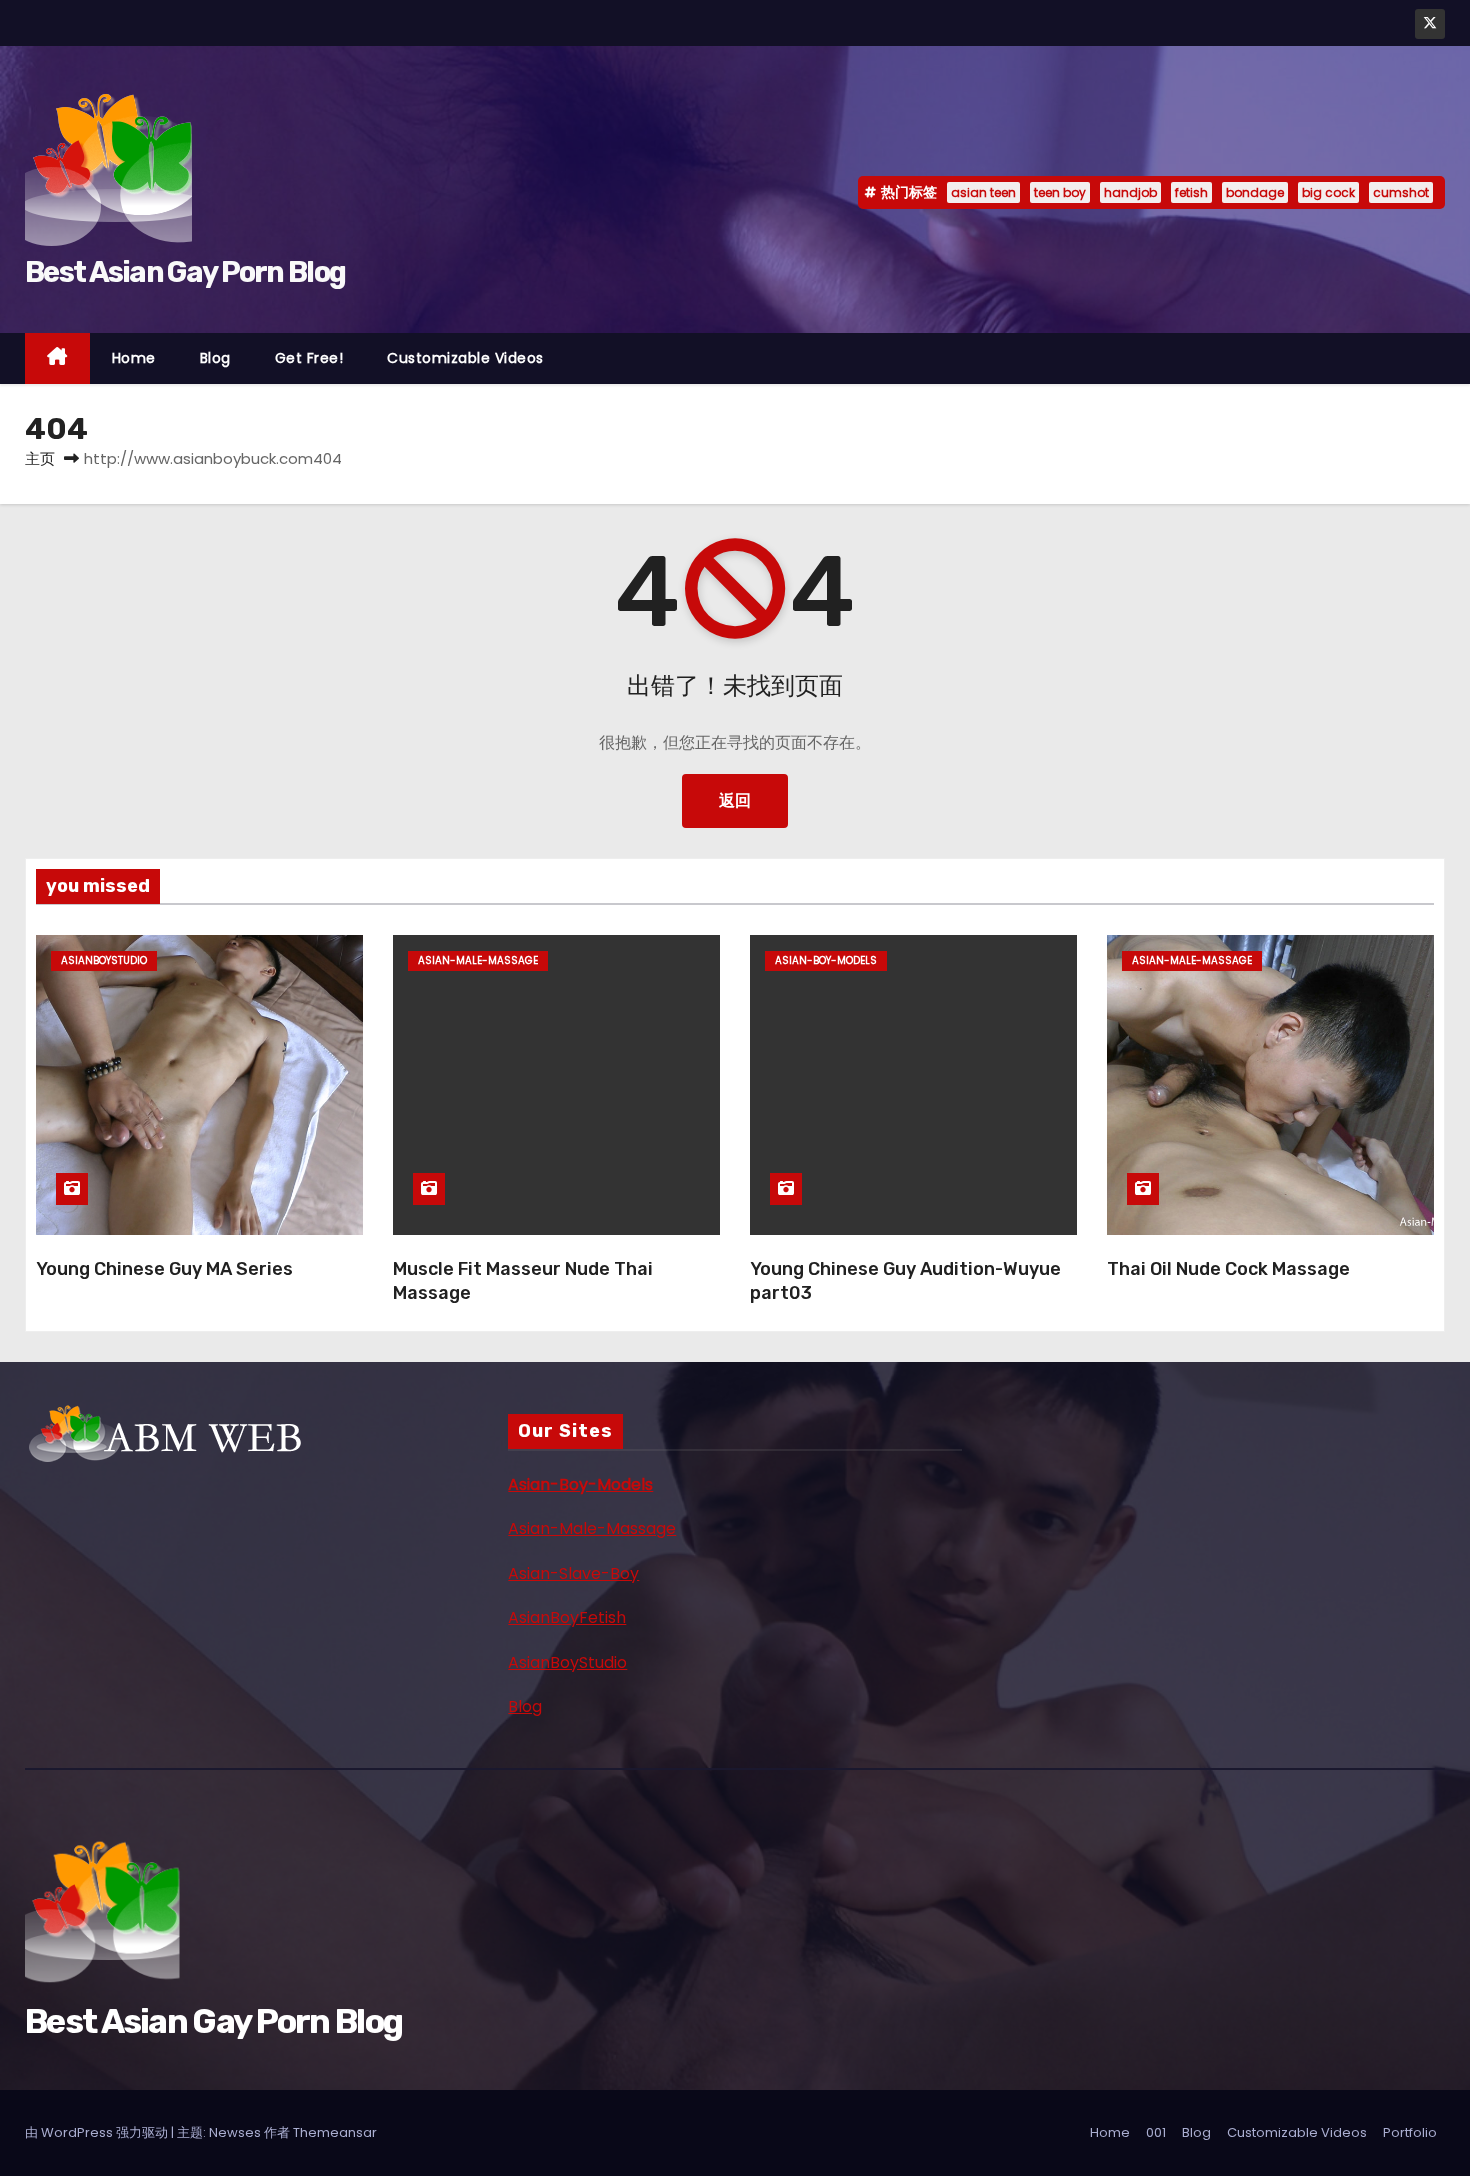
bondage (1255, 192)
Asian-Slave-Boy (573, 1573)
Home (134, 358)
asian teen (983, 192)
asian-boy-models (826, 960)
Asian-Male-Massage (592, 1528)
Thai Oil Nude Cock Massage (1228, 1269)
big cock (1328, 192)
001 (1156, 2132)
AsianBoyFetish (567, 1617)
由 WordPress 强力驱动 (98, 2132)
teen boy (1060, 192)
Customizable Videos (465, 358)
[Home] (57, 358)
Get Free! (309, 358)
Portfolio (1410, 2132)
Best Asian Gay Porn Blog (185, 272)
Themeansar (335, 2132)
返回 (735, 800)
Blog (215, 358)
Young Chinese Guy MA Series (164, 1269)
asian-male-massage (478, 960)
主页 (40, 458)
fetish (1191, 192)
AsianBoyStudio (567, 1662)
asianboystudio (104, 960)
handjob (1130, 192)
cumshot (1401, 192)
